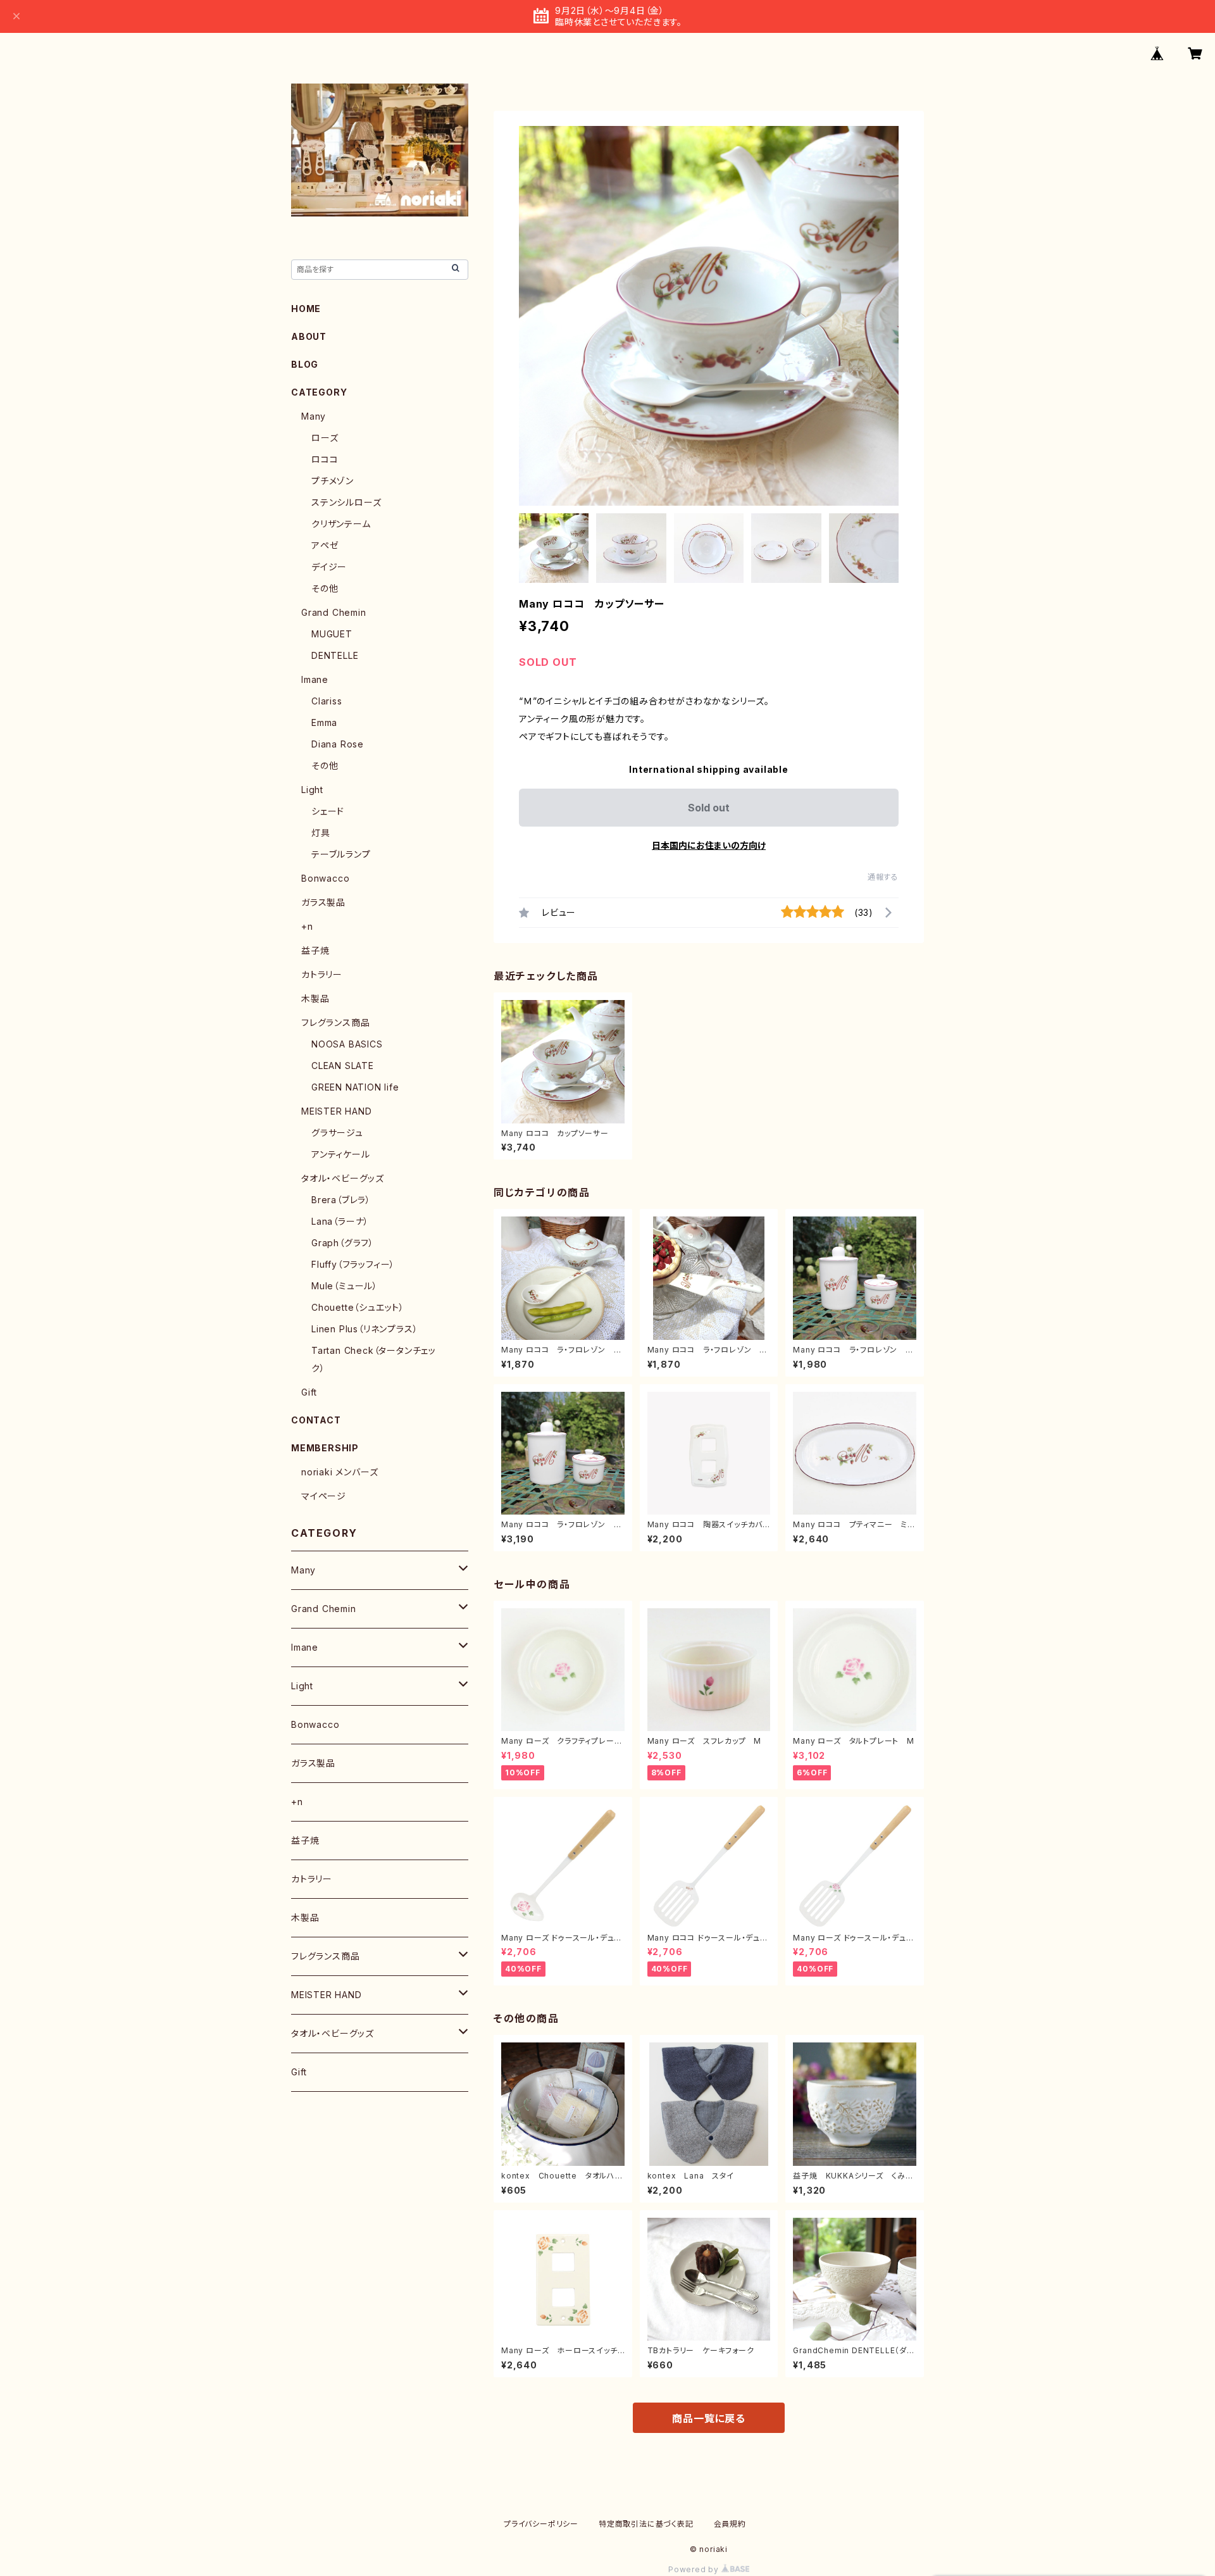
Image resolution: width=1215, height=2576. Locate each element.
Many (314, 416)
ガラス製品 (323, 902)
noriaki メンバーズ (340, 1472)
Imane (315, 679)
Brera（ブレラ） (341, 1200)
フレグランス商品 (335, 1022)
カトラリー (322, 974)
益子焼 (315, 950)
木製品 (315, 998)
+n (307, 926)
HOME (306, 309)
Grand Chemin (334, 612)
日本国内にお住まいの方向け (709, 845)
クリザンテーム (341, 524)
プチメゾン (333, 481)
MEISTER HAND (337, 1111)
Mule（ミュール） (345, 1286)
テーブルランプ (341, 854)
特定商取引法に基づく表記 (646, 2524)
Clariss (327, 701)
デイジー (329, 567)
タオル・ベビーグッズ (343, 1178)
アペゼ (325, 545)
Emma (324, 722)
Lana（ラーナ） (340, 1221)
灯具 (321, 833)
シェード (328, 811)
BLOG (305, 364)
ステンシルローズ (346, 502)
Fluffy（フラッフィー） (353, 1264)
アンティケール (341, 1154)
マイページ (324, 1496)
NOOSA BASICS (347, 1044)
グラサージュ (337, 1133)
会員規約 (730, 2524)
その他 (325, 588)
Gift (309, 1392)
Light (312, 790)
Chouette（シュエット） (358, 1307)
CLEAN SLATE (343, 1066)
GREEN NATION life (355, 1087)
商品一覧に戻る (709, 2418)
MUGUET (332, 634)
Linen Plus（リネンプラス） (364, 1329)
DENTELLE (335, 655)
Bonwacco (325, 878)
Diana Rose (338, 744)
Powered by (695, 2569)
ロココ (325, 459)
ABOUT (309, 336)
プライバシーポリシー (541, 2524)
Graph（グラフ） (343, 1243)
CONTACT (316, 1420)
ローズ (325, 438)
